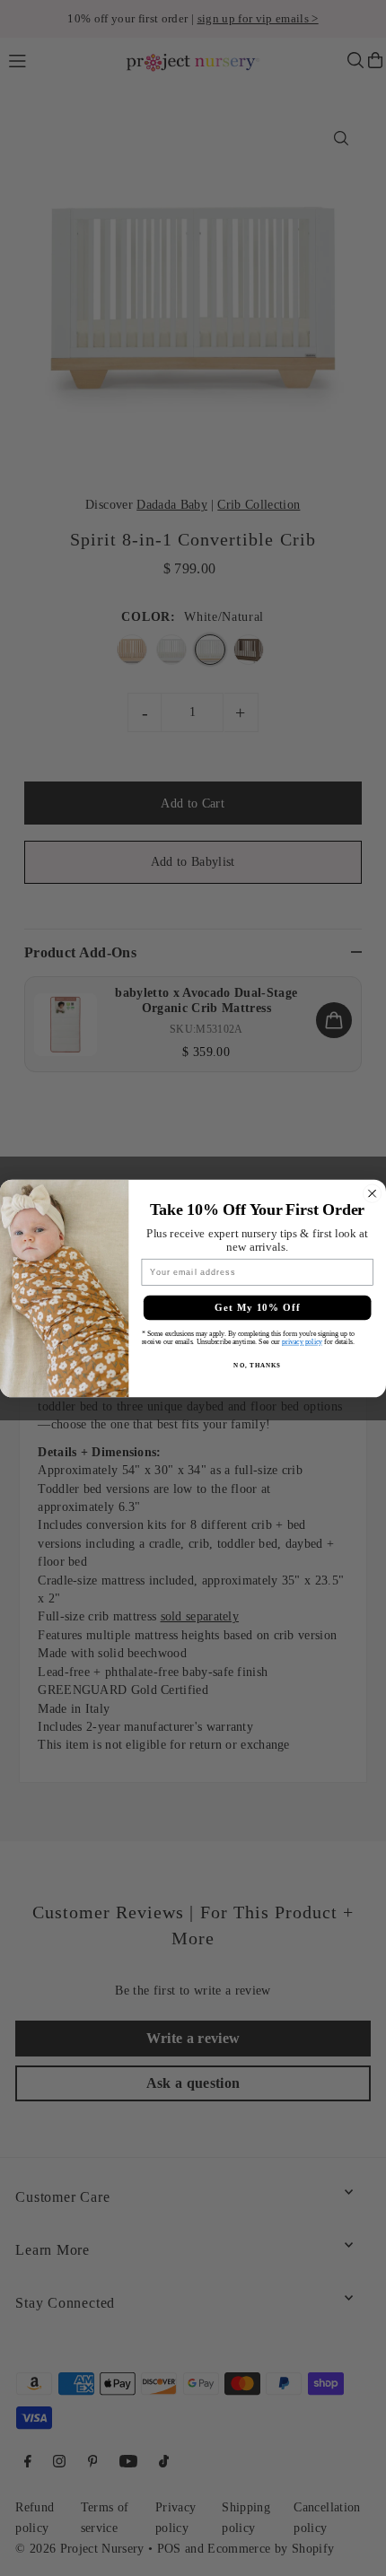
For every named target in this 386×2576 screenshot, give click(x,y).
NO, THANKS (257, 1365)
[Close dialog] (373, 1193)
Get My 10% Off (258, 1307)
